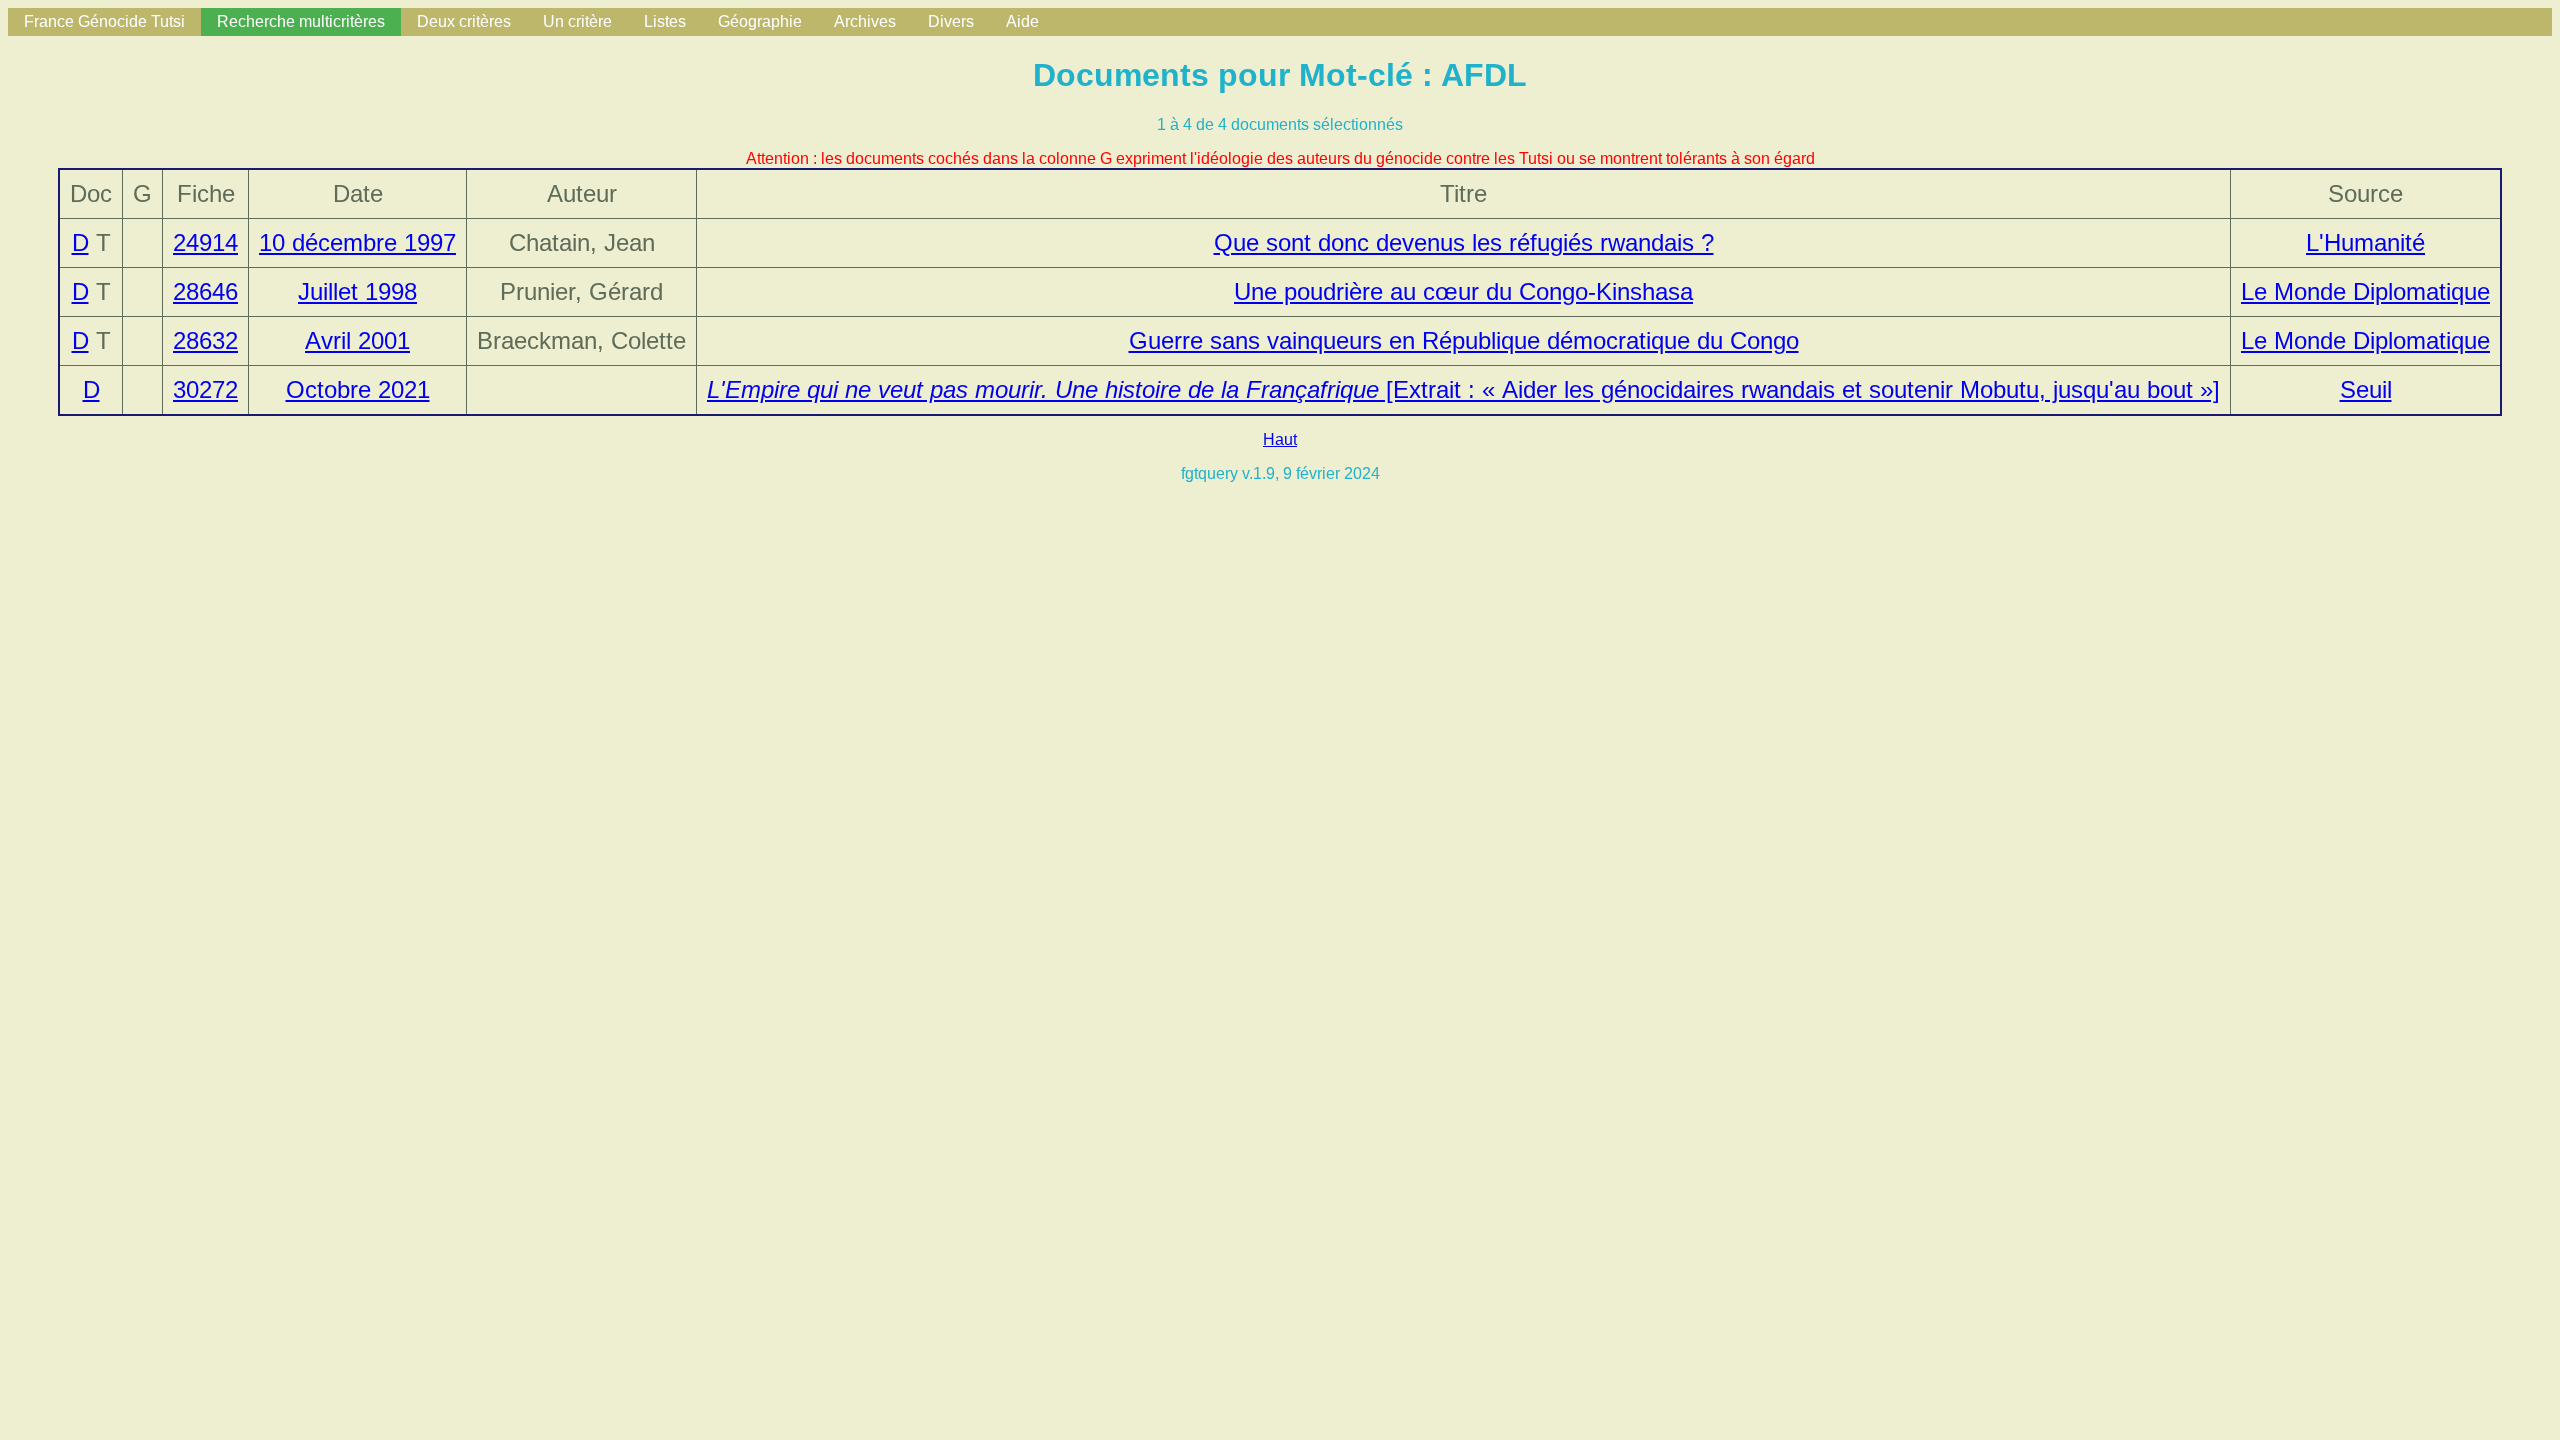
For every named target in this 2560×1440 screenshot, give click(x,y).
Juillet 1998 (357, 291)
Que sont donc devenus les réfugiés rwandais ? (1464, 242)
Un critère (577, 21)
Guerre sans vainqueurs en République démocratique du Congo (1464, 340)
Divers (951, 21)
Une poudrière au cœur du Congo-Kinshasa (1463, 291)
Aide (1022, 21)
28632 (205, 340)
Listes (665, 21)
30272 (205, 389)
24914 (205, 242)
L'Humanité (2365, 242)
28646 (205, 291)
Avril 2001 (357, 340)
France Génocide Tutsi (104, 21)
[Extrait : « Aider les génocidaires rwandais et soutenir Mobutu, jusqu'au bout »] (1463, 389)
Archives (865, 21)
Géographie (760, 21)
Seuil (2366, 389)
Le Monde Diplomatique (2365, 291)
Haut (1280, 439)
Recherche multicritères (301, 21)
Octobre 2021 (358, 389)
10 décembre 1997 (357, 242)
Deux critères (464, 21)
